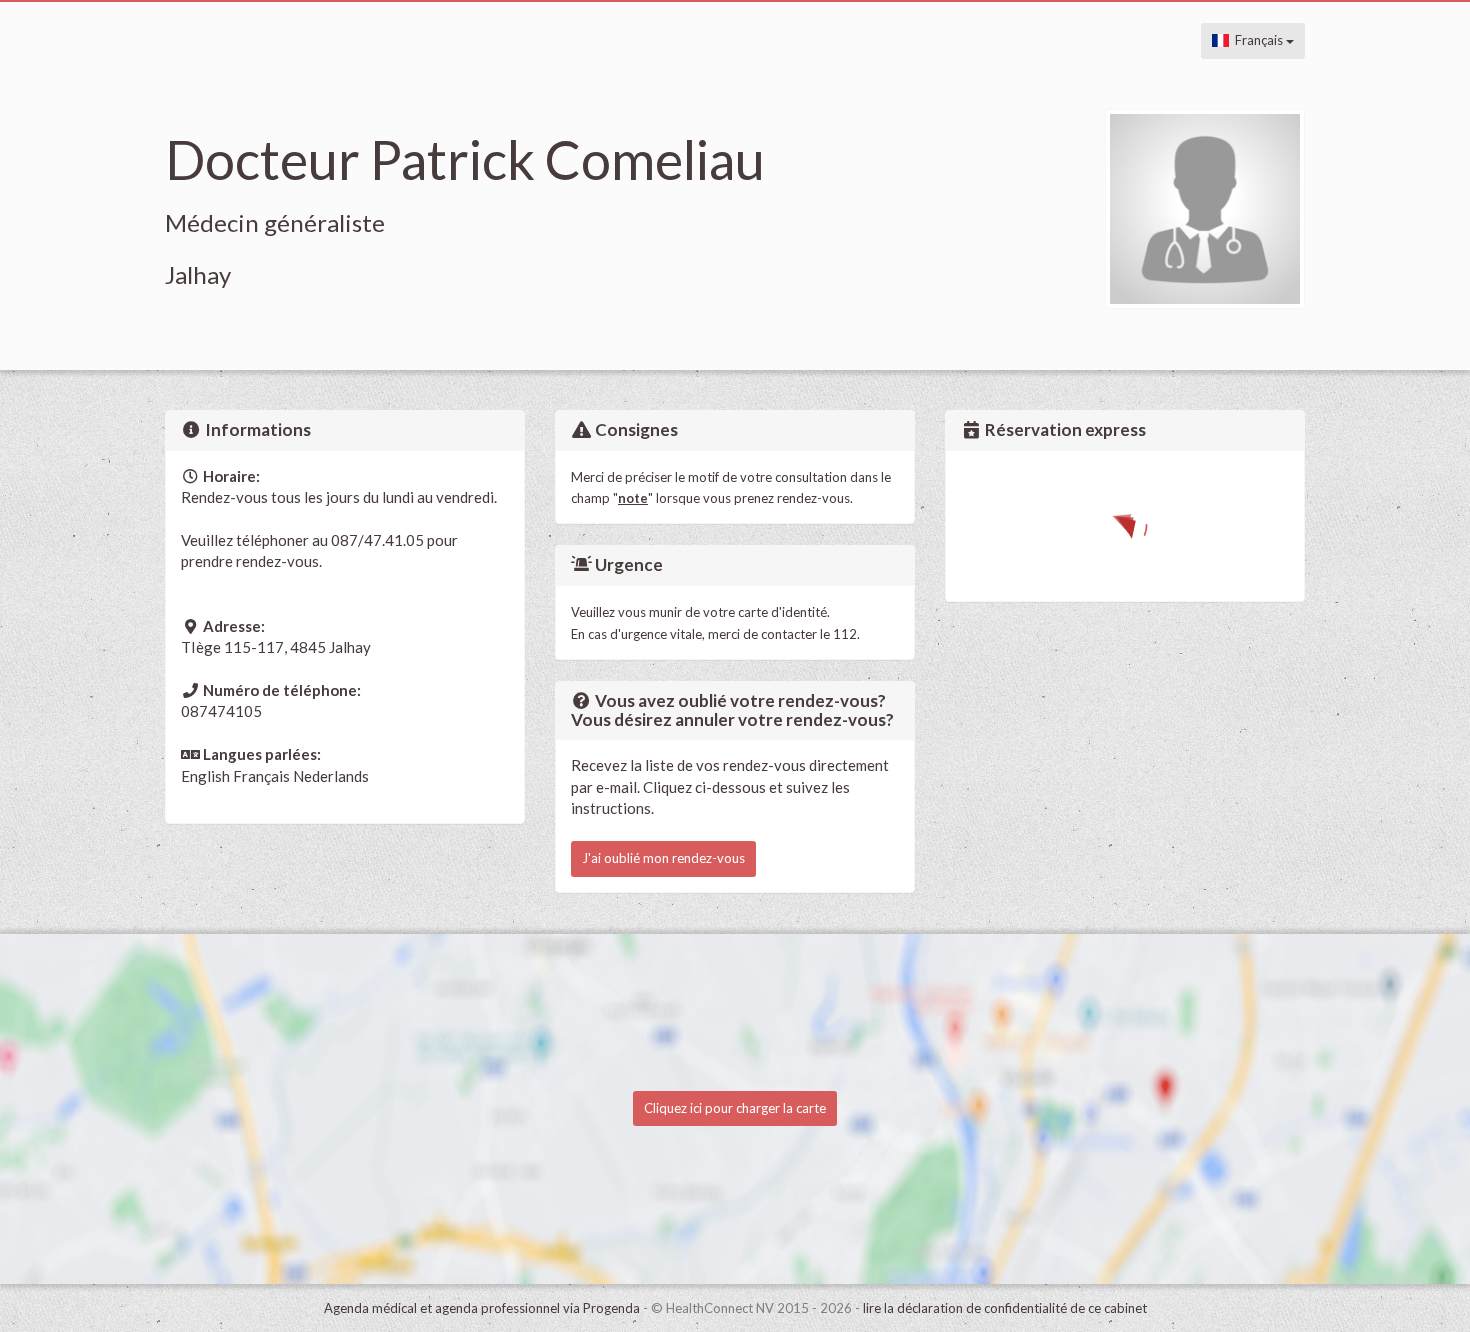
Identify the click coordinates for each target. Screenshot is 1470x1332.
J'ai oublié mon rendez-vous (663, 858)
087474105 (221, 711)
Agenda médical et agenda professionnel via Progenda (482, 1308)
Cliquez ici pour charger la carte (735, 1108)
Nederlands (331, 776)
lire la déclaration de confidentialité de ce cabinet (1005, 1308)
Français (1257, 40)
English (205, 776)
